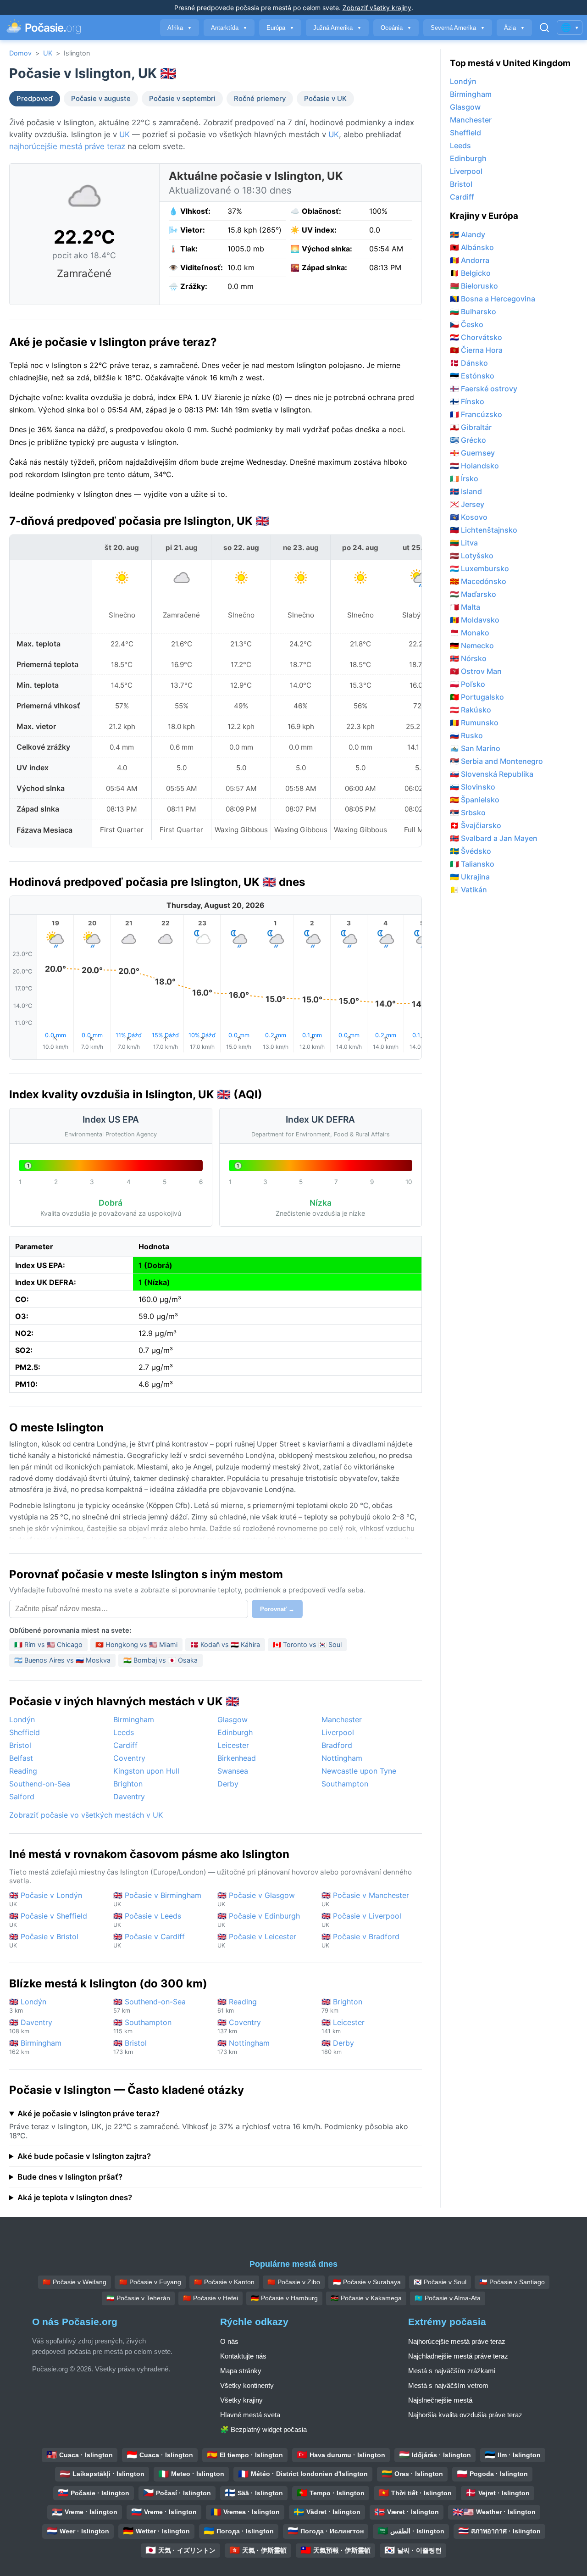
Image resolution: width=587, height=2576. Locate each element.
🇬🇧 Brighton (342, 2006)
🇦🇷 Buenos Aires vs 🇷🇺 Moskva (62, 1660)
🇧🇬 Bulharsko (473, 312)
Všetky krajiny (241, 2400)
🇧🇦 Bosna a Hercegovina (493, 299)
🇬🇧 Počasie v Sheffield (48, 1920)
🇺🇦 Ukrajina (470, 877)
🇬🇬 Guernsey (472, 453)
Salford (22, 1797)
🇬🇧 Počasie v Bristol (44, 1940)
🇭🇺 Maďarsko (473, 594)
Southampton (345, 1784)
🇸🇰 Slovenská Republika (492, 774)
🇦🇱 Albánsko (472, 247)
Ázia (514, 28)
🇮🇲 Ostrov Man (476, 671)
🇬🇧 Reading (237, 2006)
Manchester (342, 1719)
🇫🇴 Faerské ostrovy (484, 389)
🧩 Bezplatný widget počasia (263, 2429)
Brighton (128, 1784)
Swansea (233, 1771)
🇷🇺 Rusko (466, 735)
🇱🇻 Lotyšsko (472, 556)
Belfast (21, 1758)
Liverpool (338, 1732)
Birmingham (134, 1719)
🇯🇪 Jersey (467, 504)
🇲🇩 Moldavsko (475, 620)
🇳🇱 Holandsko (474, 466)
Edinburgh (235, 1732)
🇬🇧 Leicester (343, 2026)
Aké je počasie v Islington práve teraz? (89, 2114)
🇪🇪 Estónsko (472, 376)
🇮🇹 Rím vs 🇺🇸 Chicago (48, 1644)
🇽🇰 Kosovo (469, 517)
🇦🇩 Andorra (470, 260)
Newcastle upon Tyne (359, 1771)
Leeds (124, 1732)
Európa (280, 28)
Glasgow (233, 1719)
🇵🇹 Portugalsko (477, 697)
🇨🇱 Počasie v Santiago (512, 2282)
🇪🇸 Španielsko (475, 800)
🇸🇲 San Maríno (475, 748)
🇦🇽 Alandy (468, 234)
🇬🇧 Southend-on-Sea (150, 2006)
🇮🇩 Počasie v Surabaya (367, 2282)
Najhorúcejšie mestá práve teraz (457, 2341)
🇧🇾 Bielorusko (474, 286)
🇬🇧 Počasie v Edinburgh (259, 1920)
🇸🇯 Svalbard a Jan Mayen (494, 838)
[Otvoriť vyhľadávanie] (544, 28)
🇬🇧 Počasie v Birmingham (157, 1899)
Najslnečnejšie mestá (440, 2400)
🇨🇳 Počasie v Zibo (294, 2282)
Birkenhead (237, 1758)
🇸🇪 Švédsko (471, 851)
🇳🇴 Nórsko (468, 658)
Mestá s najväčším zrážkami (452, 2371)
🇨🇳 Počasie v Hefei (210, 2298)
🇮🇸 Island (466, 491)
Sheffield (25, 1732)
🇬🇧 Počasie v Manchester (365, 1899)
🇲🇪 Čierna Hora (476, 350)
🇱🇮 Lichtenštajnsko (484, 530)
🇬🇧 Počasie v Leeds (147, 1920)
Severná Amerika (458, 28)
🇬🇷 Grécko (468, 440)
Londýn (22, 1719)
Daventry (129, 1797)
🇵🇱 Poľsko (468, 684)
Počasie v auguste (101, 99)
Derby (228, 1784)
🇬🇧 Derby (338, 2047)
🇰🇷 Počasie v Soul (440, 2282)
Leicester (233, 1745)
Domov (20, 53)
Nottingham (342, 1758)
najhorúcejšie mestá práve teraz (67, 146)
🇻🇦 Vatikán (468, 890)
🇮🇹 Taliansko (472, 864)
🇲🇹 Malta (465, 607)
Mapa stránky (241, 2371)
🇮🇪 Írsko (464, 478)
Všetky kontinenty (247, 2385)
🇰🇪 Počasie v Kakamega (366, 2298)
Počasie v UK (325, 99)
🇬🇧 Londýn (28, 2006)
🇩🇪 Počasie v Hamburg (284, 2298)
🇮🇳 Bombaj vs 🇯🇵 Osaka (161, 1660)
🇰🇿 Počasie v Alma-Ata (448, 2298)
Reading (23, 1771)
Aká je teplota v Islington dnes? (75, 2198)
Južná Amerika (337, 28)
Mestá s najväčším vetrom (448, 2385)
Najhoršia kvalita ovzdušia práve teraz (465, 2415)
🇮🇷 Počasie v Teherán (138, 2298)
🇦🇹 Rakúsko (471, 710)
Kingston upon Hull (146, 1771)
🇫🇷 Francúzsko (476, 414)
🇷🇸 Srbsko (468, 812)
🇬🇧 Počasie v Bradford (360, 1940)
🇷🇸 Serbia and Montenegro (496, 761)
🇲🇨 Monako (470, 633)
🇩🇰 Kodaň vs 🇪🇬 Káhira (225, 1644)
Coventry (129, 1758)
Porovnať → (277, 1609)
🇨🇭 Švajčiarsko (476, 825)
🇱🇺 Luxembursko (479, 568)
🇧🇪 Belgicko (470, 273)
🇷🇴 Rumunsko (474, 723)
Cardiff (125, 1745)
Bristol (20, 1745)
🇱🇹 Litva (464, 543)
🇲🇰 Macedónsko (478, 581)
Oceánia (396, 28)
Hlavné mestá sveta (250, 2415)
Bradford (337, 1745)
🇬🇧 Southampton (142, 2026)
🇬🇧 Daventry (31, 2026)
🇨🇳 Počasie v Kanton (224, 2282)
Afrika (180, 28)
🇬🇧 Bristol (130, 2047)
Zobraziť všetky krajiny (377, 8)
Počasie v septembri (182, 99)
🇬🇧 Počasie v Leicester (257, 1940)
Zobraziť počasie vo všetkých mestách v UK (86, 1815)
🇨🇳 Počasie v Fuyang (150, 2282)
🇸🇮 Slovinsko (473, 787)
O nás (229, 2341)
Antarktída (229, 28)
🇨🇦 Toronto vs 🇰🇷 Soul (307, 1644)
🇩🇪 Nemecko (472, 645)
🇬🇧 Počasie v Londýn (46, 1899)
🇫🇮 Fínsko (467, 401)
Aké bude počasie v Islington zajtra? (84, 2156)
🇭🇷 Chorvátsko (476, 337)
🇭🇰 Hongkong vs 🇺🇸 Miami (136, 1644)
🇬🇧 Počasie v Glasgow (256, 1899)
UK (48, 53)
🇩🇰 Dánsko (469, 363)
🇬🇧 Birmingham (35, 2047)
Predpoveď (35, 99)
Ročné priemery (260, 99)
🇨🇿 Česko (467, 324)
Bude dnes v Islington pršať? (70, 2177)
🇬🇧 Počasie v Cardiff (149, 1940)
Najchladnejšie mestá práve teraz (458, 2356)
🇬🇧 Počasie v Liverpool (361, 1920)
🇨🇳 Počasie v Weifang (75, 2282)
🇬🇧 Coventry (239, 2026)
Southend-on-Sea (40, 1784)
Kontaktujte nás (243, 2356)
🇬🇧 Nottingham (244, 2047)
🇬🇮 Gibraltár (471, 427)
